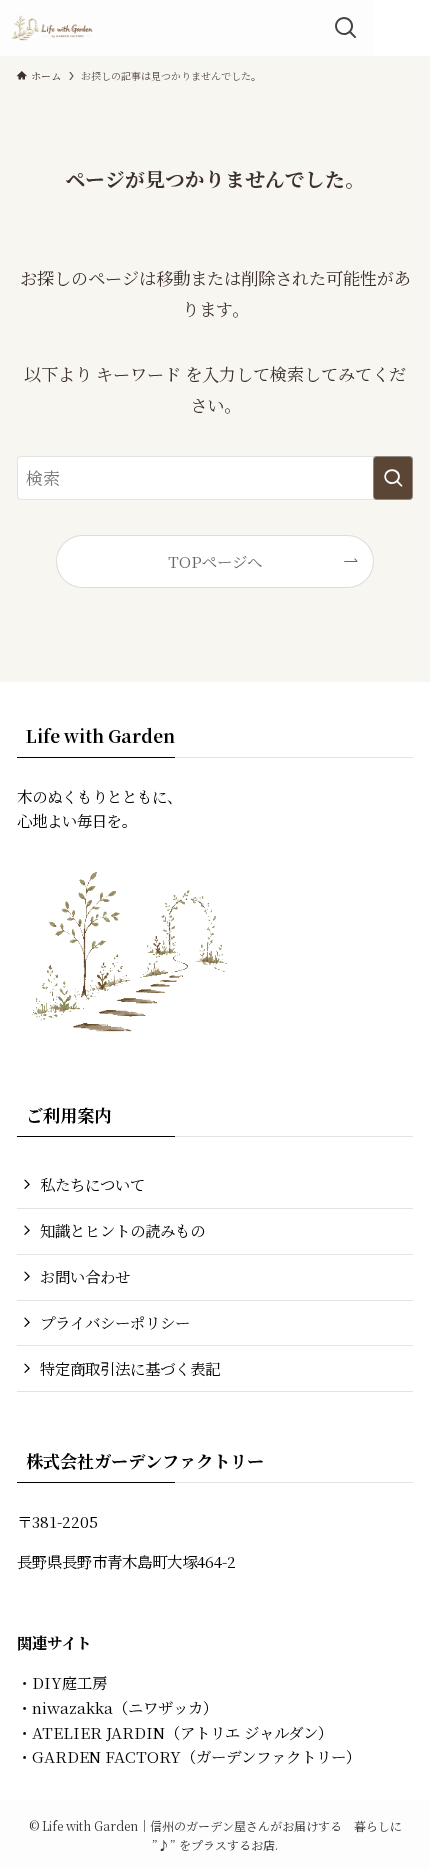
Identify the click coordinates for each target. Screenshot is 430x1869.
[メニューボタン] (402, 28)
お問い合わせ (85, 1276)
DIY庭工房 (69, 1682)
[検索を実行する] (393, 478)
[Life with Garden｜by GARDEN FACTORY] (52, 28)
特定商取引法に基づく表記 (130, 1368)
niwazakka (72, 1707)
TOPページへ (215, 561)
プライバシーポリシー (115, 1322)
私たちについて (92, 1184)
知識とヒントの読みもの (122, 1230)
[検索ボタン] (346, 28)
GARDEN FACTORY (106, 1756)
